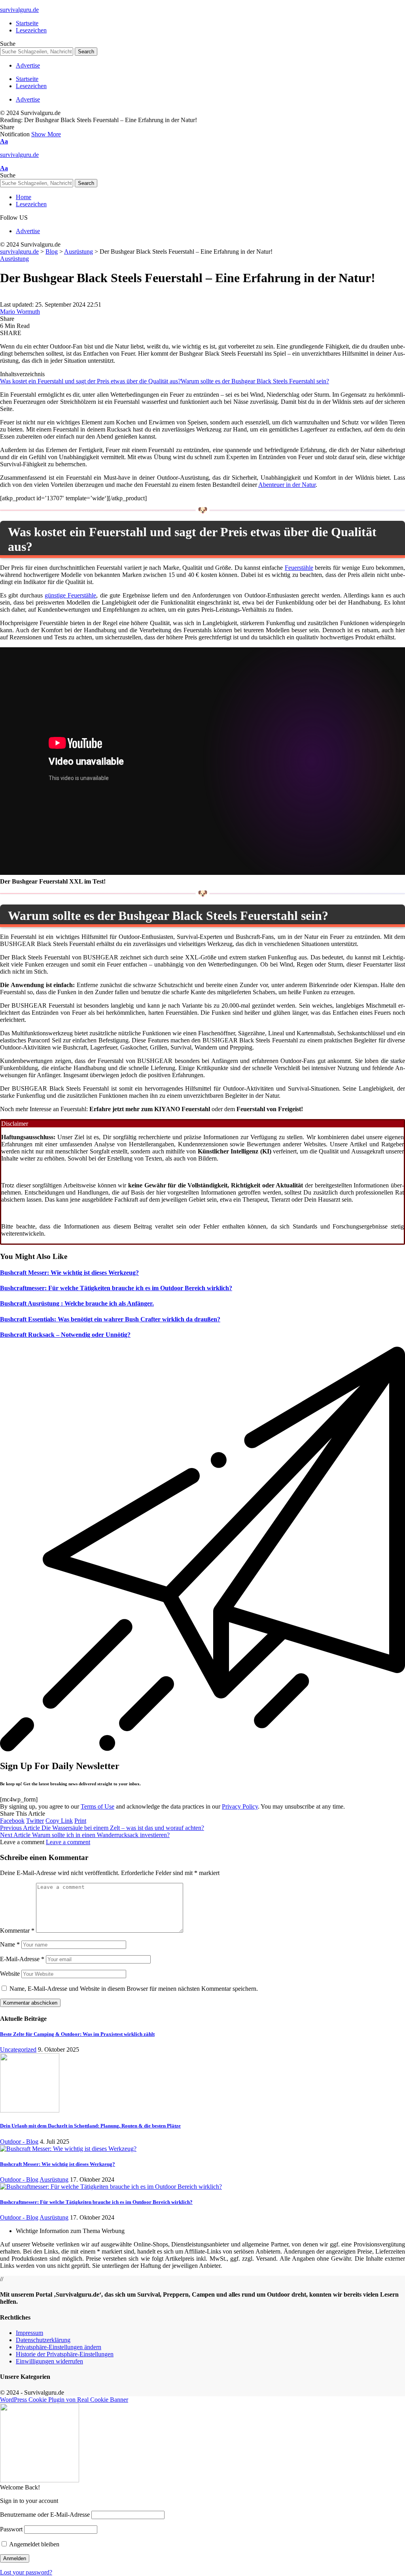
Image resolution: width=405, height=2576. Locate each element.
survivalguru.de (19, 10)
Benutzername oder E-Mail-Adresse (45, 2515)
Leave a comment (68, 1842)
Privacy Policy (240, 1806)
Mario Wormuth (20, 312)
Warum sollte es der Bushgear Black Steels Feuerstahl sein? (255, 381)
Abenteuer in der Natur (287, 485)
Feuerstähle (299, 568)
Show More (46, 134)
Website (10, 1974)
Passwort (11, 2529)
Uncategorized (18, 2049)
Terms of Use (97, 1806)
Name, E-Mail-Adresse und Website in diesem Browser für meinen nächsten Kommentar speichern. (134, 1989)
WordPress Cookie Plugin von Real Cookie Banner (64, 2400)
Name (10, 1944)
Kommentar (17, 1931)
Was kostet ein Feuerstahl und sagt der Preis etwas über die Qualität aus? (90, 381)
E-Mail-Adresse (22, 1959)
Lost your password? (26, 2572)
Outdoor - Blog (19, 2142)
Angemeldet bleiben (34, 2544)
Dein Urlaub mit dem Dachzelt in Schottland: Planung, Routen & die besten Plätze (90, 2126)
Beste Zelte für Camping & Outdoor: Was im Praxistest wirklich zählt (77, 2034)
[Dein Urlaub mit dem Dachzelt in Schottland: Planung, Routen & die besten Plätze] (30, 2110)
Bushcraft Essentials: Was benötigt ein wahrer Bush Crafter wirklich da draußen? (110, 1319)
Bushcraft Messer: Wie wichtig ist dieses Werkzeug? (69, 1273)
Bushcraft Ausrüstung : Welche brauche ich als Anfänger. (77, 1303)
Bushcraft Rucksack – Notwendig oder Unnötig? (65, 1335)
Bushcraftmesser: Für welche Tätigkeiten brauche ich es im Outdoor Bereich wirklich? (116, 1288)
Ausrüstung (14, 259)
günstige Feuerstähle (70, 595)
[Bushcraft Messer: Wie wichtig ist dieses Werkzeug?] (68, 2149)
